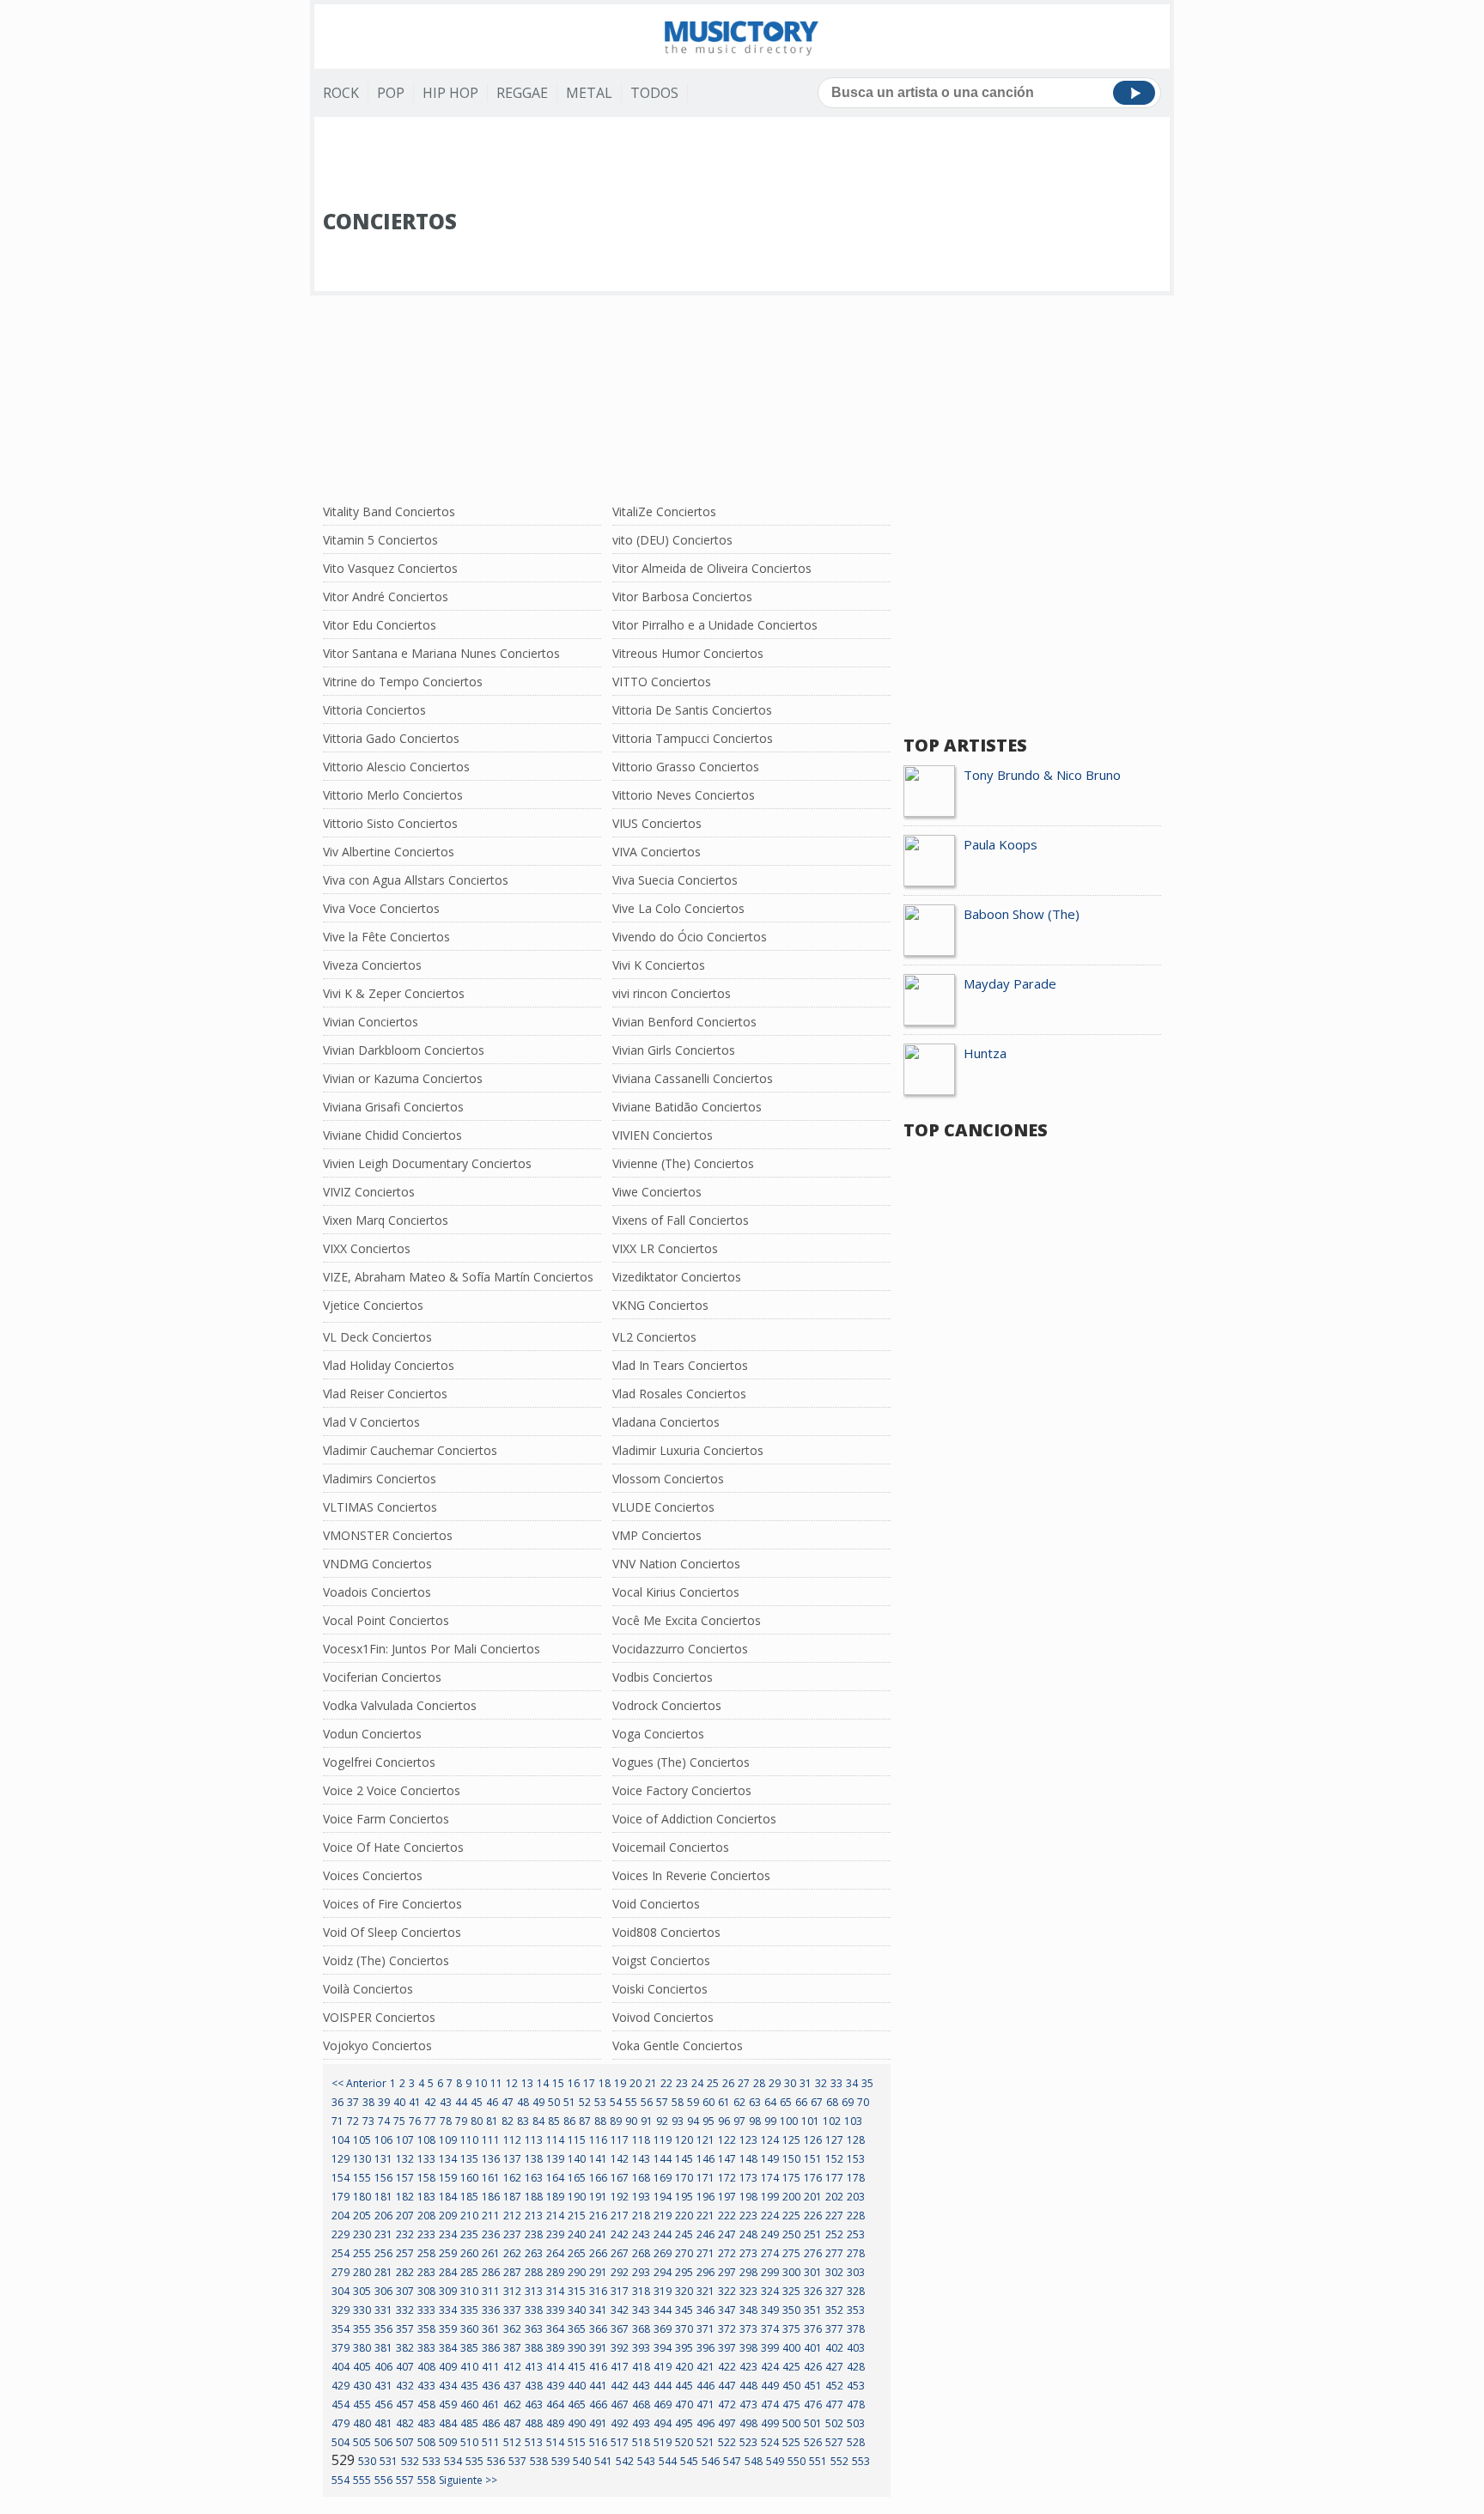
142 (620, 2159)
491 (598, 2423)
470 (684, 2404)
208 (426, 2216)
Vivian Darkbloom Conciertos (404, 1050)
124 (770, 2140)
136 (491, 2159)
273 (748, 2253)
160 (469, 2178)
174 (770, 2178)
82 (508, 2121)
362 (512, 2329)
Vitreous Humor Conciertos (688, 653)
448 (748, 2386)
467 (620, 2404)
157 (405, 2178)
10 (481, 2083)
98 (755, 2121)
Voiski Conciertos (660, 1989)
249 (770, 2234)
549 (775, 2461)
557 (405, 2480)
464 (555, 2404)
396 (706, 2348)
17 (589, 2083)
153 (856, 2159)
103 (853, 2121)
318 (641, 2291)
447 (727, 2386)
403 (856, 2348)
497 (727, 2423)
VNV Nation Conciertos (676, 1564)
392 (620, 2348)
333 (426, 2310)
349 (770, 2310)
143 (641, 2159)
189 (555, 2197)
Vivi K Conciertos (659, 965)
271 (706, 2253)
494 (663, 2423)
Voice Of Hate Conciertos (393, 1847)
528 (856, 2442)
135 (469, 2159)
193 (641, 2197)
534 (453, 2461)
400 (791, 2348)
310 (469, 2291)
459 (448, 2404)
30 (790, 2083)
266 (598, 2253)
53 (600, 2102)
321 (706, 2291)
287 (512, 2272)
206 (383, 2216)
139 (555, 2159)
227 (834, 2216)
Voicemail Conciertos (671, 1847)
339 (555, 2310)
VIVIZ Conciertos (369, 1192)
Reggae (522, 93)
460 (469, 2404)
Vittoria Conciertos (374, 710)
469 (663, 2404)
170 (684, 2178)
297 (727, 2272)
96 (724, 2121)
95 (709, 2121)
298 (748, 2272)
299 (770, 2272)
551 (818, 2461)
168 (641, 2178)
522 (727, 2442)
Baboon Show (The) (1022, 914)
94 (693, 2121)
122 (727, 2140)
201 (813, 2197)
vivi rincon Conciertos (672, 993)
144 (663, 2159)
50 (554, 2102)
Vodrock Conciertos (667, 1705)
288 (534, 2272)
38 (368, 2102)
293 (641, 2272)
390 (577, 2348)
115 (577, 2140)
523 (748, 2442)
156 (383, 2178)
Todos (654, 93)
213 (534, 2216)
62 (739, 2102)
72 (353, 2121)
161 (491, 2178)
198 (748, 2197)
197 (727, 2197)
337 (512, 2310)
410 (469, 2367)
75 (399, 2121)
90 (631, 2121)
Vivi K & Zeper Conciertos (394, 993)
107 (405, 2140)
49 (538, 2102)
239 (555, 2234)
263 (534, 2253)
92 (662, 2121)
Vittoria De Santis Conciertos (692, 710)
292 (620, 2272)
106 (383, 2140)
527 (834, 2442)
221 (706, 2216)
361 (491, 2329)
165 (577, 2178)
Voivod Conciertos (663, 2017)
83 (523, 2121)
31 (806, 2083)
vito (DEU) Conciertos (672, 540)
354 (341, 2329)
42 (430, 2102)
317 (620, 2291)
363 (534, 2329)
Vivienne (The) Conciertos (683, 1163)
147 (727, 2159)
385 (469, 2348)
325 (791, 2291)
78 (446, 2121)
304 (341, 2291)
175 (791, 2178)
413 (534, 2367)
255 (362, 2253)
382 (405, 2348)
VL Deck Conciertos (377, 1337)
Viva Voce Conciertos (381, 908)
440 (577, 2386)
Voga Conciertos (658, 1734)
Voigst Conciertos (661, 1960)
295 (684, 2272)
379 (341, 2348)
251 (813, 2234)
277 (834, 2253)
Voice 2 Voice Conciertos (392, 1790)
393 (641, 2348)
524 (770, 2442)
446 (706, 2386)
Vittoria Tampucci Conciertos (693, 738)
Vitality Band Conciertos (389, 511)
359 (448, 2329)
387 (512, 2348)
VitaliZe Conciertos (664, 511)
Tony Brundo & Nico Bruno (1042, 775)
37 (353, 2102)
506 (383, 2442)
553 (861, 2461)
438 (534, 2386)
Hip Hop (450, 93)
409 (448, 2367)
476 (813, 2404)
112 (512, 2140)
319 (663, 2291)
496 (706, 2423)
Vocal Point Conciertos (386, 1620)
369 (663, 2329)
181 (383, 2197)
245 (684, 2234)
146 (706, 2159)
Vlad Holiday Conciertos (389, 1365)
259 (448, 2253)
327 (834, 2291)
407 (405, 2367)
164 (555, 2178)
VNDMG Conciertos (377, 1564)
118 (641, 2140)
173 (748, 2178)
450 (791, 2386)
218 (641, 2216)
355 (362, 2329)
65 (786, 2102)
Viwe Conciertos (657, 1192)
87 (585, 2121)
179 (341, 2197)
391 (598, 2348)
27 (744, 2083)
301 (813, 2272)
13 (527, 2083)
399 (770, 2348)
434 (448, 2386)
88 (600, 2121)
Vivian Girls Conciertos (674, 1050)
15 (558, 2083)
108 (426, 2140)
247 (727, 2234)
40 (399, 2102)
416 (598, 2367)
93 (678, 2121)
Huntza (985, 1053)
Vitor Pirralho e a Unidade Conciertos (715, 625)
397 (727, 2348)
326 (813, 2291)
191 (598, 2197)
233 (426, 2234)
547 (732, 2461)
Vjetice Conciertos (373, 1305)
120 (684, 2140)
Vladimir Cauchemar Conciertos (410, 1450)
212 (512, 2216)
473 (748, 2404)
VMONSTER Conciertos (388, 1535)
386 (491, 2348)
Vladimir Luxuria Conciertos (688, 1450)
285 (469, 2272)
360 (469, 2329)
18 (605, 2083)
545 (689, 2461)
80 (477, 2121)
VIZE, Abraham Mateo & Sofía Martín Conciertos (458, 1277)
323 (748, 2291)
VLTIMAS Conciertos (380, 1507)
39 (384, 2102)
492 (620, 2423)
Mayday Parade (1010, 983)
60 (709, 2102)
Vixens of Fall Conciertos (681, 1220)
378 (856, 2329)
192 (620, 2197)
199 (770, 2197)
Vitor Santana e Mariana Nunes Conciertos (441, 653)
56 (647, 2102)
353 (856, 2310)
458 (426, 2404)
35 (867, 2083)
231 (383, 2234)
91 (647, 2121)
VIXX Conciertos (367, 1248)
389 (555, 2348)
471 (706, 2404)
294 (663, 2272)
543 (646, 2461)
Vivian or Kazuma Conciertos (403, 1078)
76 (415, 2121)
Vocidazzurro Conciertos (680, 1649)
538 (539, 2461)
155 (362, 2178)
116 (598, 2140)
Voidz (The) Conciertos (386, 1960)
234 (448, 2234)
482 (405, 2423)
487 (512, 2423)
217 (620, 2216)
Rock (341, 93)
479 (341, 2423)
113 (534, 2140)
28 (759, 2083)
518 (641, 2442)
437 (512, 2386)
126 (813, 2140)
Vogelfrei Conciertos (379, 1762)
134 (448, 2159)
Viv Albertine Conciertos (389, 852)
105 (362, 2140)
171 (706, 2178)
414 (555, 2367)
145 (684, 2159)
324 (770, 2291)
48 (523, 2102)
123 (748, 2140)
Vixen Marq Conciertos (386, 1220)
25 (713, 2083)
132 (405, 2159)
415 (577, 2367)
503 (856, 2423)
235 (469, 2234)
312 (512, 2291)
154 (341, 2178)
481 (383, 2423)
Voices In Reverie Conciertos (691, 1875)
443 (641, 2386)
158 (426, 2178)
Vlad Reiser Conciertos (385, 1394)
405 (362, 2367)
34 (852, 2083)
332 (405, 2310)
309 (448, 2291)
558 (426, 2480)
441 (598, 2386)
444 (663, 2386)
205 (362, 2216)
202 (834, 2197)
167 (620, 2178)
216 (598, 2216)
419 (663, 2367)
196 (706, 2197)
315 (577, 2291)
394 (663, 2348)
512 (512, 2442)
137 (512, 2159)
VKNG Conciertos (660, 1305)
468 (641, 2404)
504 (341, 2442)
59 (693, 2102)
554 (341, 2480)
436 (491, 2386)
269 (663, 2253)
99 (770, 2121)
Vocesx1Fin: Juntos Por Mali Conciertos (432, 1649)
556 (383, 2480)
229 (341, 2234)
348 (748, 2310)
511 (491, 2442)
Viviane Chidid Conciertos (392, 1135)
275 (791, 2253)
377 (834, 2329)
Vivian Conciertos (371, 1022)
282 (405, 2272)
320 (684, 2291)
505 (362, 2442)
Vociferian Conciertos (382, 1677)
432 (405, 2386)
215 (577, 2216)
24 (697, 2083)
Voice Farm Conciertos (386, 1819)
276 (813, 2253)
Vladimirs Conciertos (380, 1479)
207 (405, 2216)
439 (555, 2386)
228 (856, 2216)
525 (791, 2442)
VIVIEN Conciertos (663, 1135)
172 (727, 2178)
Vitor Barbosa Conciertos (682, 597)
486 (491, 2423)
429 (341, 2386)
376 (813, 2329)
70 (863, 2102)
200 (791, 2197)
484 (448, 2423)
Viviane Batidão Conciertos (687, 1107)
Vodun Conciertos (372, 1734)
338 (534, 2310)
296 (706, 2272)
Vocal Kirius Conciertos (676, 1592)
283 (426, 2272)
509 (448, 2442)
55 (631, 2102)
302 (834, 2272)
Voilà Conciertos (368, 1989)
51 (569, 2102)
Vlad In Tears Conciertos (680, 1365)
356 (383, 2329)
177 (834, 2178)
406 (383, 2367)
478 (856, 2404)
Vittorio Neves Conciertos (684, 795)
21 (651, 2083)
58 (678, 2102)
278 (856, 2253)
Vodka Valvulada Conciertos (400, 1705)
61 (724, 2102)
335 (469, 2310)
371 (706, 2329)
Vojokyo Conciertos (377, 2045)
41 (415, 2102)
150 (791, 2159)
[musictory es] (742, 37)
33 (836, 2083)
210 (469, 2216)
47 (508, 2102)
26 (728, 2083)
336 (491, 2310)
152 (834, 2159)
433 (426, 2386)
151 (813, 2159)
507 (405, 2442)
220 (684, 2216)
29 (775, 2083)
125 (791, 2140)
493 (641, 2423)
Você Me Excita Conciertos (687, 1620)
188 (534, 2197)
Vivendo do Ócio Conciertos (690, 937)
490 (577, 2423)
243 (641, 2234)
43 (446, 2102)
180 (362, 2197)
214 (555, 2216)
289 (555, 2272)
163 (534, 2178)
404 (341, 2367)
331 (383, 2310)
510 (469, 2442)
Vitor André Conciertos (386, 597)
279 (341, 2272)
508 (426, 2442)
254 (341, 2253)
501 (813, 2423)
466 (598, 2404)
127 (834, 2140)
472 (727, 2404)
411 (491, 2367)
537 (517, 2461)
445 (684, 2386)
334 (448, 2310)
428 (856, 2367)
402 (834, 2348)
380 (362, 2348)
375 (791, 2329)
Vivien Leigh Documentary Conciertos (427, 1163)
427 (834, 2367)
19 (620, 2083)
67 (817, 2102)
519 (663, 2442)
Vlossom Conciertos (668, 1479)
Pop (391, 93)
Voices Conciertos (373, 1875)
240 (577, 2234)
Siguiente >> (468, 2480)
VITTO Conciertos (662, 682)
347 (727, 2310)
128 (856, 2140)
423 (748, 2367)
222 (727, 2216)
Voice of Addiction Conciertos (694, 1819)
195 (684, 2197)
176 (813, 2178)
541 (603, 2461)
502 (834, 2423)
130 (362, 2159)
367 (620, 2329)
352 (834, 2310)
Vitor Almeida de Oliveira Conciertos (712, 568)
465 (577, 2404)
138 (534, 2159)
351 (813, 2310)
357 (405, 2329)
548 (754, 2461)
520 (684, 2442)
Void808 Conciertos (666, 1932)
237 (512, 2234)
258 (426, 2253)
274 (770, 2253)
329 (341, 2310)
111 (491, 2140)
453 (856, 2386)
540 (582, 2461)
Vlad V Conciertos (371, 1422)
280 (362, 2272)
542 (625, 2461)
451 (813, 2386)
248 (748, 2234)
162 (512, 2178)
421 (706, 2367)
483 (426, 2423)
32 (821, 2083)
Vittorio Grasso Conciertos (686, 767)
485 (469, 2423)
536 (496, 2461)
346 (706, 2310)
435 (469, 2386)
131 (383, 2159)
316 (598, 2291)
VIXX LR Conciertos (665, 1248)
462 (512, 2404)
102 (832, 2121)
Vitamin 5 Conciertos (380, 540)
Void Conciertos (656, 1904)
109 (448, 2140)
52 (585, 2102)
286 (491, 2272)
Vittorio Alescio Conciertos (396, 767)
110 (469, 2140)
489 (555, 2423)
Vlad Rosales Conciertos (679, 1394)
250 (791, 2234)
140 (577, 2159)
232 (405, 2234)
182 (405, 2197)
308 (426, 2291)
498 (748, 2423)
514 (555, 2442)
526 (813, 2442)
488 (534, 2423)
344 (663, 2310)
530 (367, 2461)
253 (856, 2234)
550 (797, 2461)
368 (641, 2329)
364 (555, 2329)
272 (727, 2253)
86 (569, 2121)
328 (856, 2291)
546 (711, 2461)
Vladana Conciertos (666, 1422)
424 (770, 2367)
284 (448, 2272)
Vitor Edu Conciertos (380, 625)
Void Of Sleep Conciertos (392, 1932)
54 (616, 2102)
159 (448, 2178)
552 (839, 2461)
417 (620, 2367)
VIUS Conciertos (657, 823)
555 (362, 2480)
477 (834, 2404)
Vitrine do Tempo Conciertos (403, 682)
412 (512, 2367)
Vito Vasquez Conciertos (390, 568)
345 (684, 2310)
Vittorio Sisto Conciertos (390, 823)
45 (477, 2102)
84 (538, 2121)
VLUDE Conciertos (663, 1507)
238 (534, 2234)
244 (663, 2234)
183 (426, 2197)
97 (739, 2121)
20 (636, 2083)
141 (598, 2159)
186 (491, 2197)
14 (543, 2083)
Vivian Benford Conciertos (684, 1022)
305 (362, 2291)
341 (598, 2310)
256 (383, 2253)
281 (383, 2272)
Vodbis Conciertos (663, 1677)
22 (666, 2083)
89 (616, 2121)
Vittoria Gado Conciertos (391, 738)
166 (598, 2178)
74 (384, 2121)
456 (383, 2404)
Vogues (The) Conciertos (681, 1762)
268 (641, 2253)
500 (791, 2423)
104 (341, 2140)
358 (426, 2329)
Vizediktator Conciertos (677, 1277)
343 (641, 2310)
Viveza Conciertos (372, 965)
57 (662, 2102)
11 (496, 2083)
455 (362, 2404)
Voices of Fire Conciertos (392, 1904)
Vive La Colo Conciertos (678, 908)
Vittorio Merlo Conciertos (393, 795)
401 (813, 2348)
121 (706, 2140)
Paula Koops (1000, 844)
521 (706, 2442)
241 (598, 2234)
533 (432, 2461)
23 (682, 2083)
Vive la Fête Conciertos (386, 937)
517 (620, 2442)
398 (748, 2348)
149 (770, 2159)
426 (813, 2367)
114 (555, 2140)
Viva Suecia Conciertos (675, 880)
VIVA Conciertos (657, 852)
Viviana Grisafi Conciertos (393, 1107)
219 (663, 2216)
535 (474, 2461)
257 (405, 2253)
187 (512, 2197)
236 (491, 2234)
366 (598, 2329)
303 (856, 2272)
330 (362, 2310)
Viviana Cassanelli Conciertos (693, 1078)
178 (856, 2178)
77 (430, 2121)
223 (748, 2216)
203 (856, 2197)
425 (791, 2367)
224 (770, 2216)
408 (426, 2367)
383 (426, 2348)
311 (491, 2291)
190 (577, 2197)
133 (426, 2159)
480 (362, 2423)
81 (492, 2121)
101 (810, 2121)
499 (770, 2423)
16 (574, 2083)
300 (791, 2272)
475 (791, 2404)
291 (598, 2272)
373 (748, 2329)
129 (341, 2159)
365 (577, 2329)
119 (663, 2140)
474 (770, 2404)
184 (448, 2197)
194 (663, 2197)
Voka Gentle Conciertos (678, 2045)
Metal (589, 93)
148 (748, 2159)
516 (598, 2442)
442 (620, 2386)
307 (405, 2291)
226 (813, 2216)
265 (577, 2253)
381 (383, 2348)
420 (684, 2367)
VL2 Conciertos (654, 1337)
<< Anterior (359, 2083)
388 (534, 2348)
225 (791, 2216)
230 (362, 2234)
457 (405, 2404)
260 (469, 2253)
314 (555, 2291)
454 (341, 2404)
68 (832, 2102)
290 (577, 2272)
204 (341, 2216)
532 (410, 2461)
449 (770, 2386)
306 (383, 2291)
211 (491, 2216)
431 (383, 2386)
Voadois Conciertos (377, 1592)
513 (534, 2442)
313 (534, 2291)
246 (706, 2234)
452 (834, 2386)
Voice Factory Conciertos (682, 1790)
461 (491, 2404)
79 (461, 2121)
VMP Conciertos (657, 1535)
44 (461, 2102)
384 (448, 2348)
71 (338, 2121)
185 (469, 2197)
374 (770, 2329)
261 (491, 2253)
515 (577, 2442)
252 (834, 2234)
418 (641, 2367)
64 (770, 2102)
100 (789, 2121)
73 (368, 2121)
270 (684, 2253)
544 (668, 2461)
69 (848, 2102)
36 (338, 2102)
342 (620, 2310)
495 (684, 2423)
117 (620, 2140)
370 (684, 2329)
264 (555, 2253)
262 (512, 2253)
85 (554, 2121)
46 (492, 2102)
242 (620, 2234)
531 (389, 2461)
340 (577, 2310)
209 (448, 2216)
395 (684, 2348)
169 (663, 2178)
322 (727, 2291)
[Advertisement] (742, 164)
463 (534, 2404)
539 (560, 2461)
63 (755, 2102)
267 (620, 2253)
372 (727, 2329)
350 (791, 2310)
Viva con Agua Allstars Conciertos (416, 880)
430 (362, 2386)
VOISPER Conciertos (379, 2017)
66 (801, 2102)
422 (727, 2367)
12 (512, 2083)
